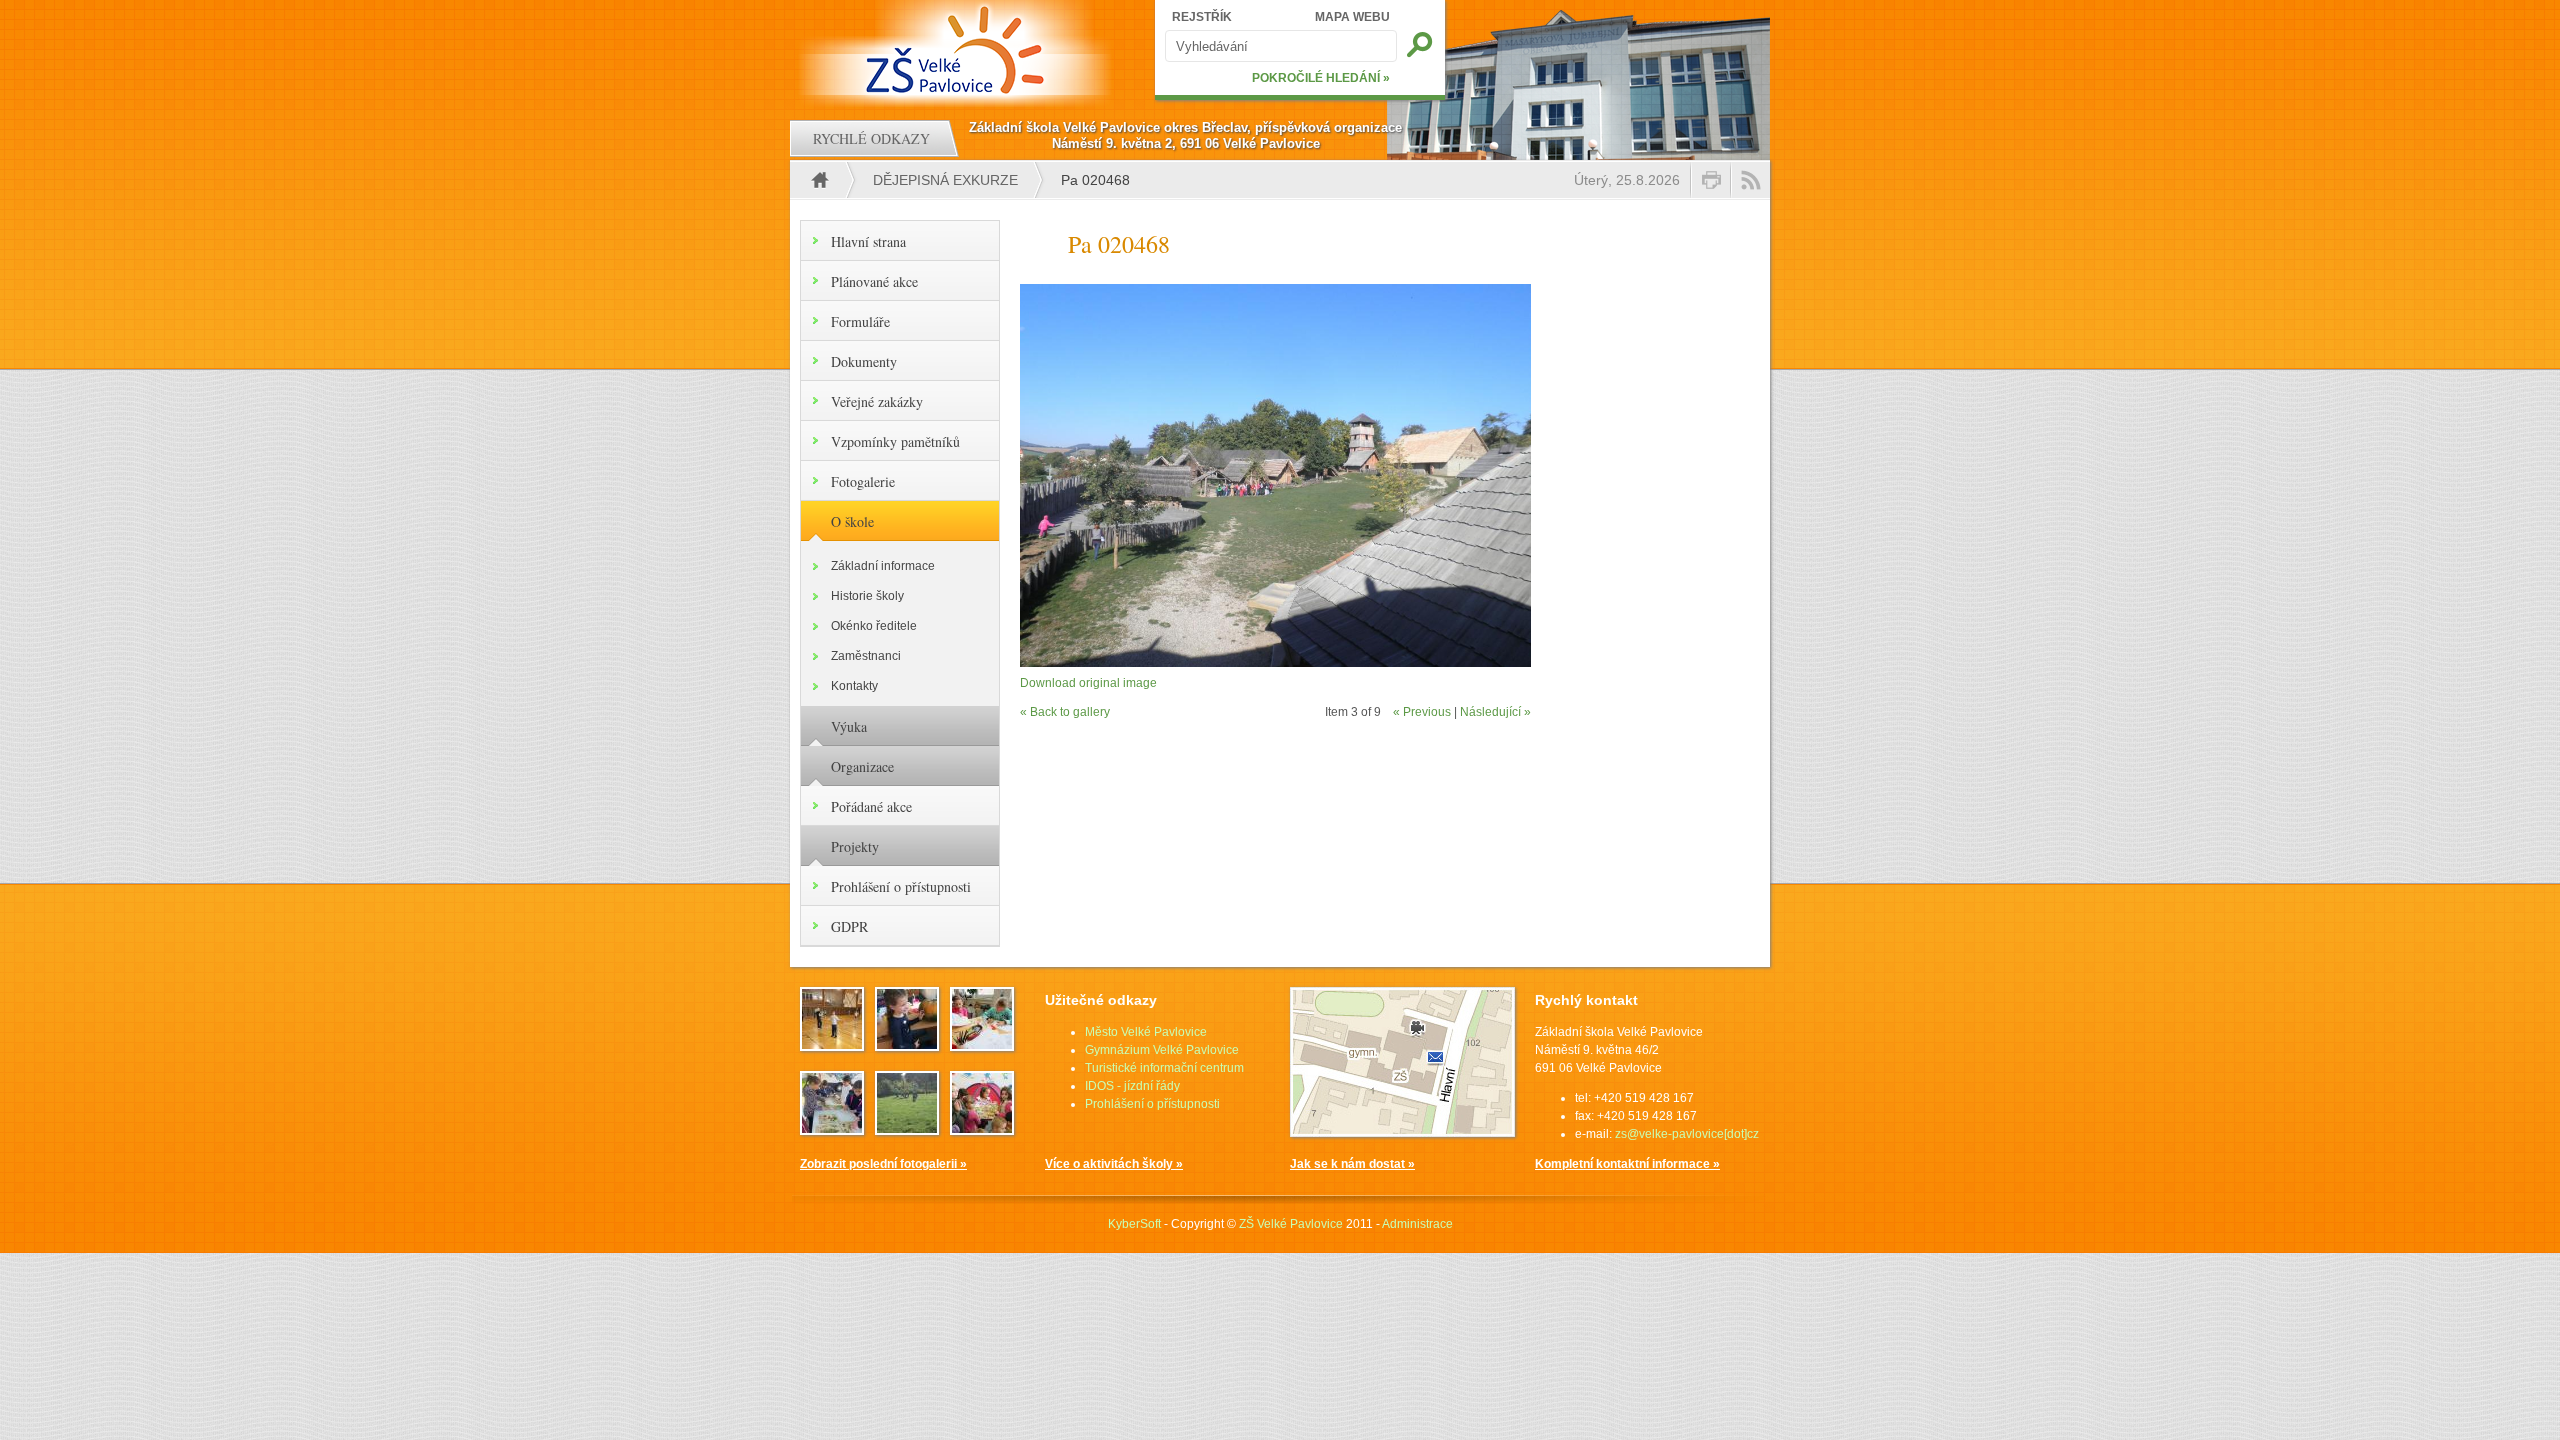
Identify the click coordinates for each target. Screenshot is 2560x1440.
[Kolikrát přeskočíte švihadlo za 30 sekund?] (832, 1045)
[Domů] (957, 50)
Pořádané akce (871, 806)
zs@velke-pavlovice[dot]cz (1687, 1134)
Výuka (849, 726)
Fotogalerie (863, 481)
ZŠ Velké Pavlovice (1291, 1224)
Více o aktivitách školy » (1114, 1164)
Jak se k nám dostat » (1352, 1164)
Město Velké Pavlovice (1146, 1032)
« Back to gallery (1065, 712)
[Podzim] (907, 1045)
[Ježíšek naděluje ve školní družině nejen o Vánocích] (982, 1129)
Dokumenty (864, 361)
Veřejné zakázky (877, 401)
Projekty (855, 846)
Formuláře (860, 321)
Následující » (1495, 712)
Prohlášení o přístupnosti (901, 886)
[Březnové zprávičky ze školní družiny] (982, 1045)
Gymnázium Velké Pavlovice (1162, 1050)
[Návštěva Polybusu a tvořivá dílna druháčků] (832, 1129)
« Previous (1422, 712)
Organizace (862, 766)
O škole (852, 521)
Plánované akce (874, 281)
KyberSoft (1134, 1224)
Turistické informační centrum (1164, 1068)
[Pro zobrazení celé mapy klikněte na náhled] (1402, 1133)
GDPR (849, 926)
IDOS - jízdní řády (1132, 1086)
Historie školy (867, 596)
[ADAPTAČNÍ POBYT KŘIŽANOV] (907, 1129)
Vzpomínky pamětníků (895, 441)
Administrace (1417, 1224)
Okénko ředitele (874, 626)
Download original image (1088, 683)
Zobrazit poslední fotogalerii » (883, 1164)
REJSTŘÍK (1202, 17)
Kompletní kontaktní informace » (1627, 1164)
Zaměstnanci (866, 656)
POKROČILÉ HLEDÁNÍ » (1321, 78)
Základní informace (883, 566)
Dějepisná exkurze (945, 180)
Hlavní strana (868, 241)
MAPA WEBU (1352, 17)
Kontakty (854, 686)
